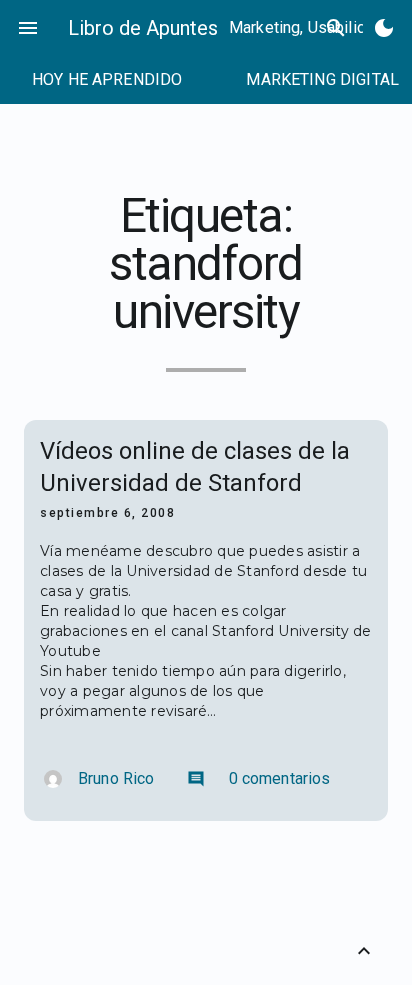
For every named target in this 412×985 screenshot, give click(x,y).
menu (28, 28)
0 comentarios (259, 778)
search (336, 28)
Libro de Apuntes (143, 28)
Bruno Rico (116, 778)
